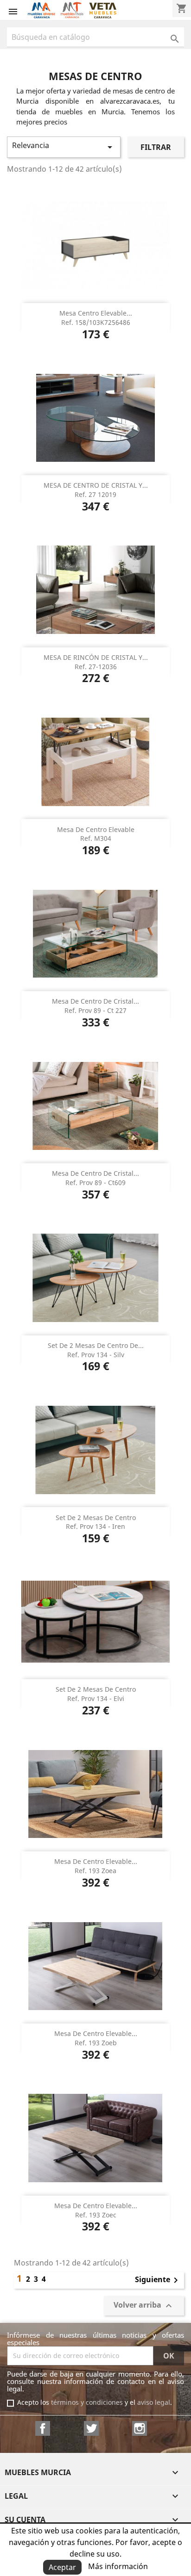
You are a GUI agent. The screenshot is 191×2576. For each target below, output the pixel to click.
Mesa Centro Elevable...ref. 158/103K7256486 (96, 318)
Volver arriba (144, 2306)
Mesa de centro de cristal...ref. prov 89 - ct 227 (95, 1006)
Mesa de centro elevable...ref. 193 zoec (96, 2210)
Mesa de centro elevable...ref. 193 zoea (96, 1866)
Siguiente (158, 2280)
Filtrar (156, 147)
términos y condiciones (87, 2402)
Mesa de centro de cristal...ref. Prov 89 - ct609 (95, 1178)
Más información (118, 2566)
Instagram (140, 2428)
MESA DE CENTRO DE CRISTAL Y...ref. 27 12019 (96, 490)
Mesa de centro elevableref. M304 (96, 834)
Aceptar (62, 2567)
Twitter (91, 2428)
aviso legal (154, 2402)
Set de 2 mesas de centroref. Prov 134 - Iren (96, 1522)
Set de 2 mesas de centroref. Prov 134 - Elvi (96, 1694)
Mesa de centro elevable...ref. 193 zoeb (96, 2038)
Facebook (43, 2428)
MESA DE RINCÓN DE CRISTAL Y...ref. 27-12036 (96, 662)
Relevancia (64, 146)
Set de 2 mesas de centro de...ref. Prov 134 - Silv (96, 1350)
